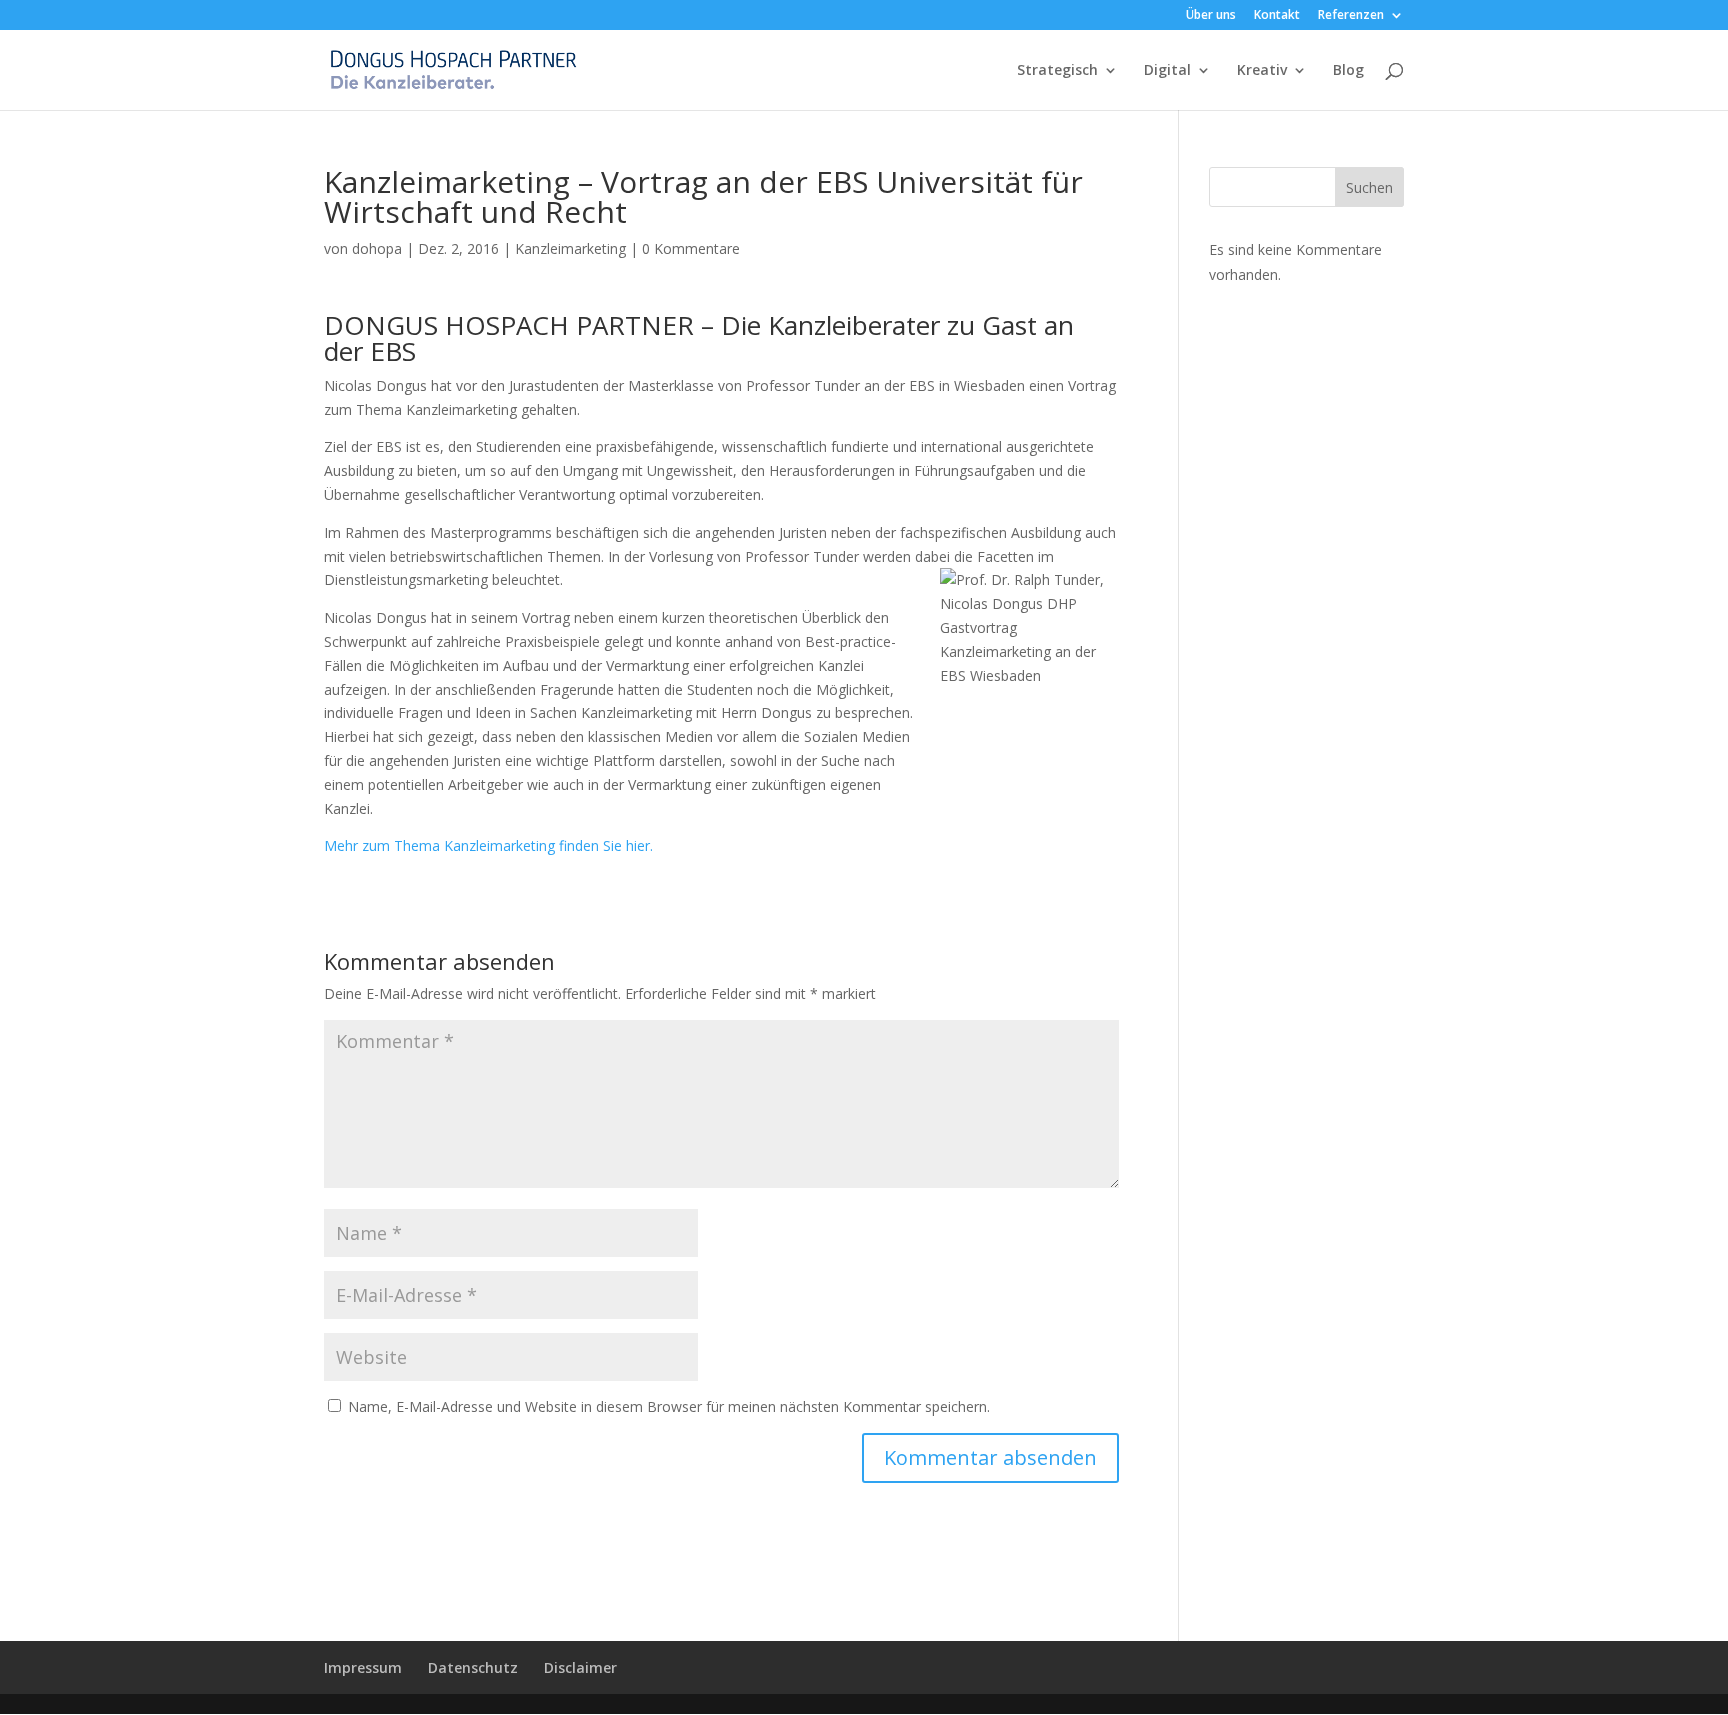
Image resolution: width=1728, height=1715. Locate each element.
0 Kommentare (691, 248)
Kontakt (1277, 16)
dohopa (377, 248)
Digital (1167, 71)
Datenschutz (473, 1667)
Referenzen (1351, 16)
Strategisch (1057, 71)
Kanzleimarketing (570, 248)
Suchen (1369, 187)
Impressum (363, 1667)
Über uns (1211, 16)
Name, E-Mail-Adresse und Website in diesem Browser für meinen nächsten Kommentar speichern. (669, 1406)
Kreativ (1262, 71)
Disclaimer (580, 1667)
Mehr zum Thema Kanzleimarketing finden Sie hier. (488, 845)
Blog (1348, 71)
